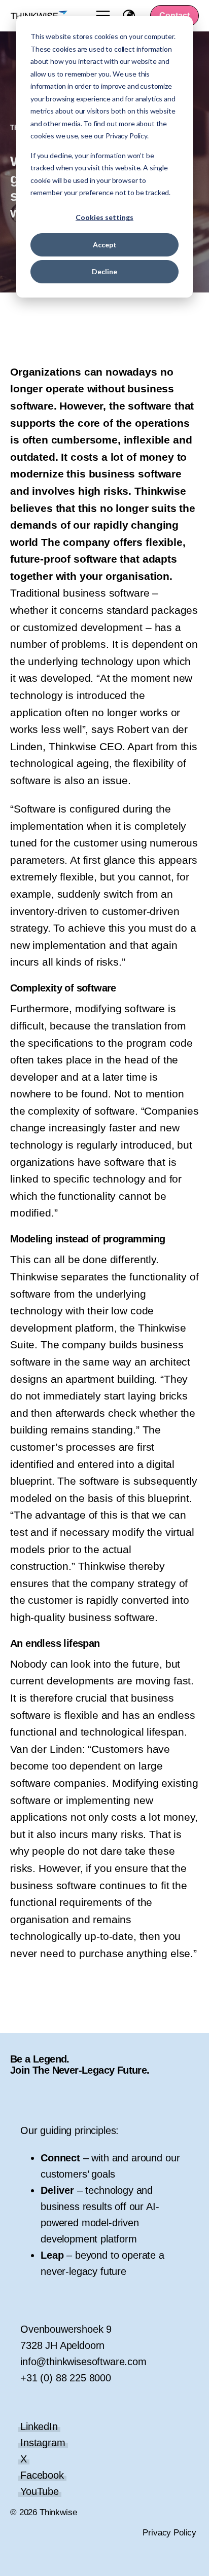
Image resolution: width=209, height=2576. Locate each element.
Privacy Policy (169, 2533)
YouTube (40, 2491)
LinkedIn (39, 2426)
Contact (175, 15)
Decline (104, 271)
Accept (105, 245)
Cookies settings (104, 217)
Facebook (42, 2475)
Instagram (43, 2443)
